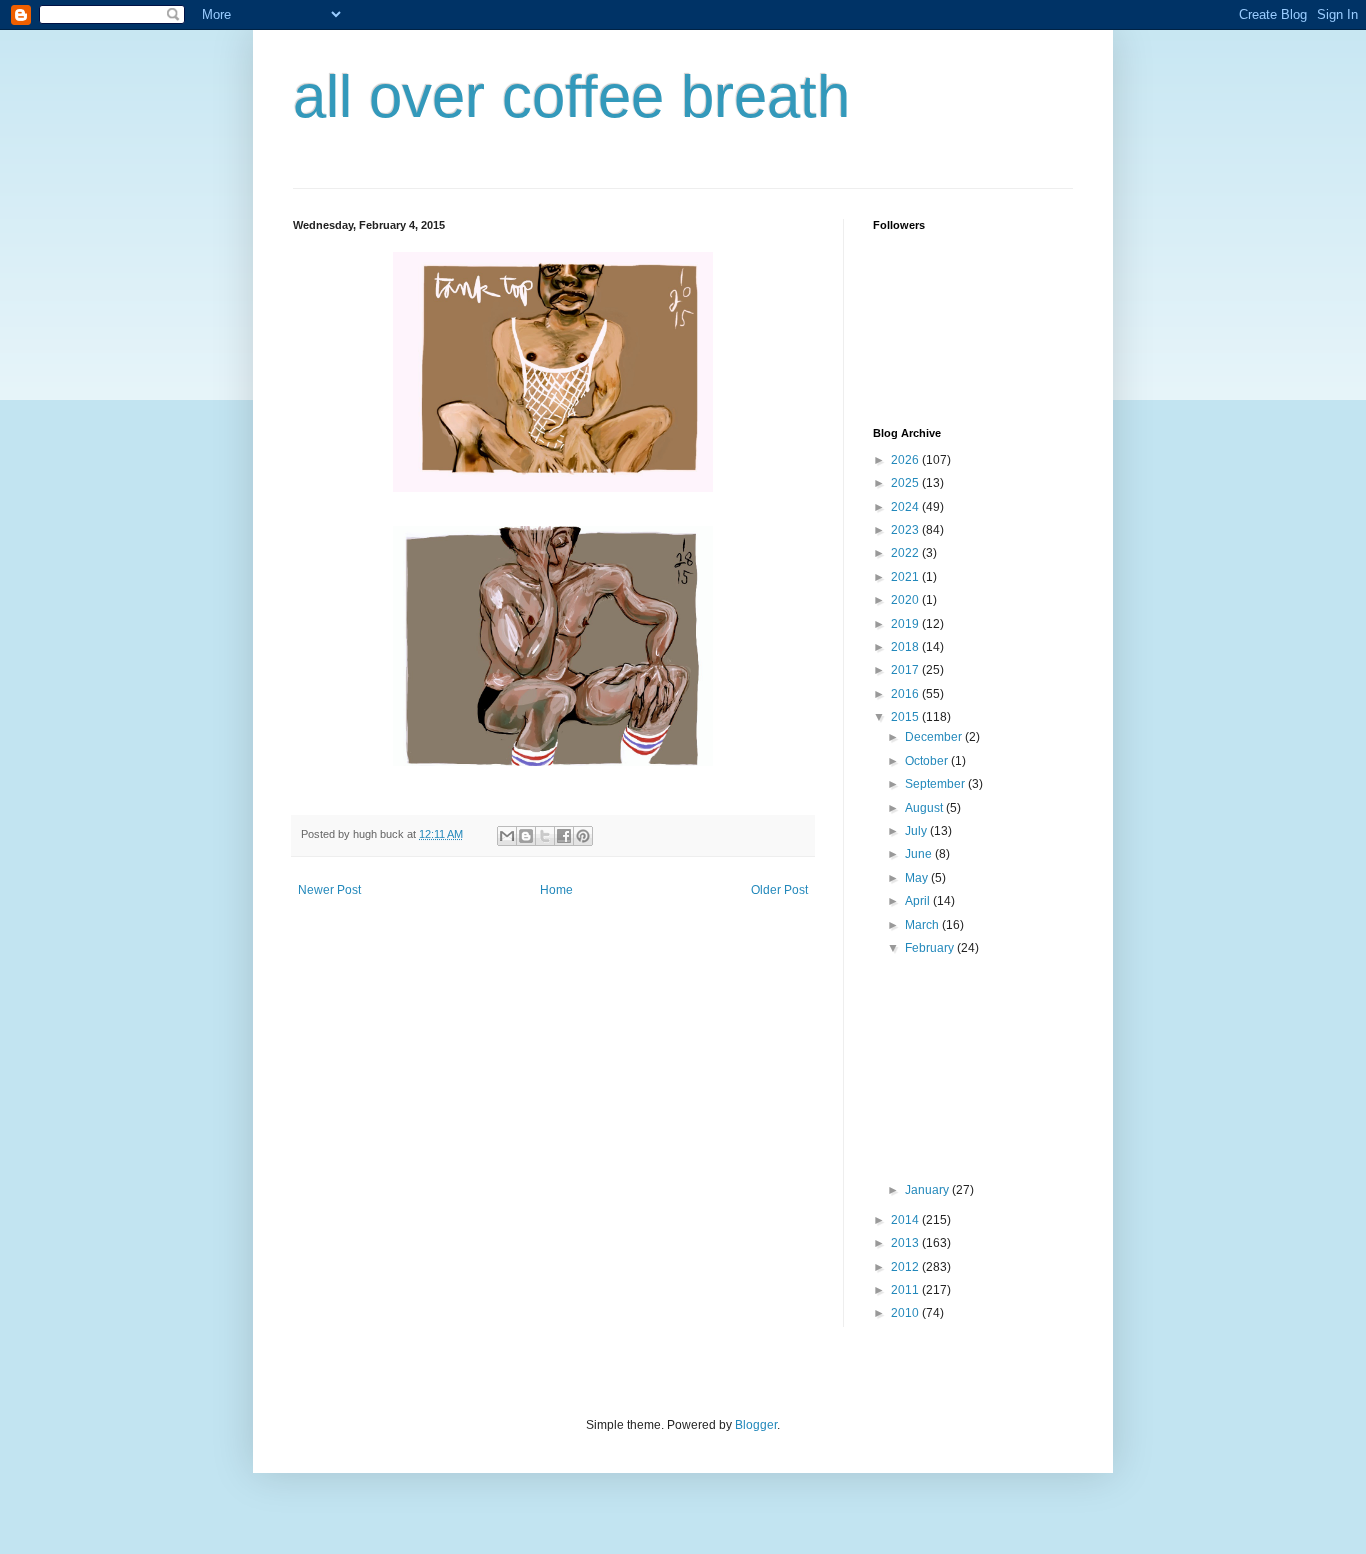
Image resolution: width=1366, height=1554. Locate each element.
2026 (906, 460)
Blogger (756, 1425)
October (928, 761)
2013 (906, 1243)
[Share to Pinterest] (583, 836)
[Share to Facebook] (564, 836)
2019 (906, 624)
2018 (906, 647)
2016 (906, 694)
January (928, 1190)
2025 (906, 483)
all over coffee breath (571, 96)
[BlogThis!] (526, 836)
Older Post (779, 890)
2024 (906, 507)
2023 (906, 530)
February (931, 948)
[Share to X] (545, 836)
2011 (906, 1290)
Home (556, 890)
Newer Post (329, 890)
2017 (906, 670)
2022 (906, 553)
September (936, 784)
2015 (906, 717)
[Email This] (507, 836)
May (918, 878)
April (919, 901)
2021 (906, 577)
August (925, 808)
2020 (906, 600)
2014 (906, 1220)
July (917, 831)
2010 (906, 1313)
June (920, 854)
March (923, 925)
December (935, 737)
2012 (906, 1267)
